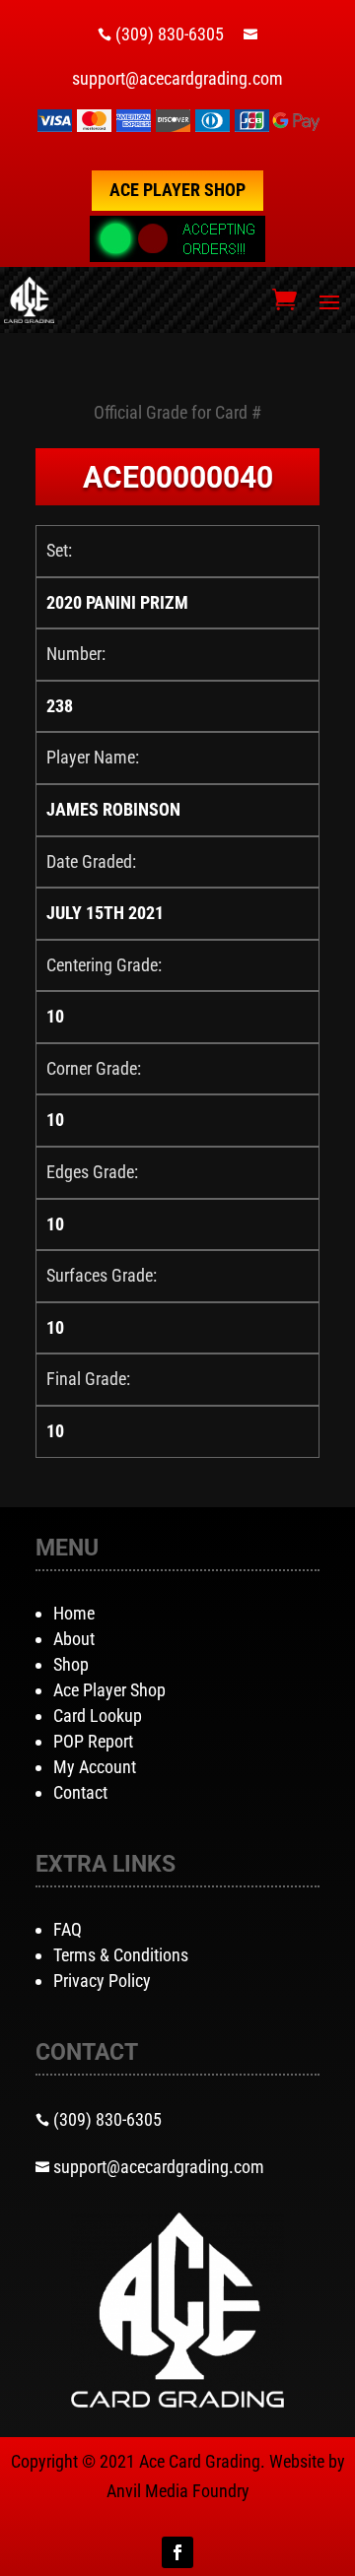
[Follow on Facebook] (177, 2552)
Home (74, 1613)
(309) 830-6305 (170, 34)
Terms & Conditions (121, 1955)
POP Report (93, 1741)
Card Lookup (98, 1716)
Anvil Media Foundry (178, 2491)
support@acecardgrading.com (177, 78)
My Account (95, 1767)
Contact (80, 1792)
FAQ (68, 1929)
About (74, 1639)
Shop (71, 1664)
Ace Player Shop (177, 190)
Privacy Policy (102, 1981)
